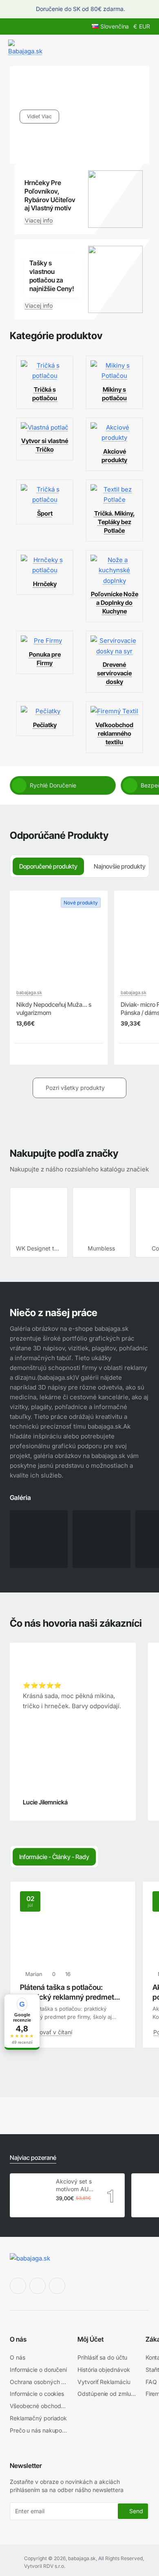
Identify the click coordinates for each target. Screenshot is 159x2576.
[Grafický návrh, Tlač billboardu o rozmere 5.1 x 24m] (102, 1539)
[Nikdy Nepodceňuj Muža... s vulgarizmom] (59, 940)
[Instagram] (38, 2286)
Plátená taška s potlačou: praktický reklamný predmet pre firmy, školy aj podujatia (67, 1992)
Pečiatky (45, 725)
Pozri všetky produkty (75, 1088)
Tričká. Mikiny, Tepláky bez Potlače (115, 522)
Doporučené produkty (48, 866)
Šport (45, 513)
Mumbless (101, 1248)
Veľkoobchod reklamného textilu (114, 733)
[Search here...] (126, 48)
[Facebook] (18, 2286)
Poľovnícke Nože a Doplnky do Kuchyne (115, 603)
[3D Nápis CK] (39, 1539)
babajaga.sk (29, 992)
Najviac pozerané (33, 2158)
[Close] (148, 9)
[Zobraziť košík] (144, 48)
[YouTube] (57, 2286)
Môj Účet (91, 2339)
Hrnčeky (45, 584)
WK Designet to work (39, 1248)
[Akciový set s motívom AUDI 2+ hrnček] (32, 2195)
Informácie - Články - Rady (54, 1857)
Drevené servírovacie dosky (114, 673)
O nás (18, 2339)
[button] (19, 1053)
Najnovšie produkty (120, 866)
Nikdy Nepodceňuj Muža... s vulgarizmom (54, 1009)
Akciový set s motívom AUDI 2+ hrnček (75, 2185)
